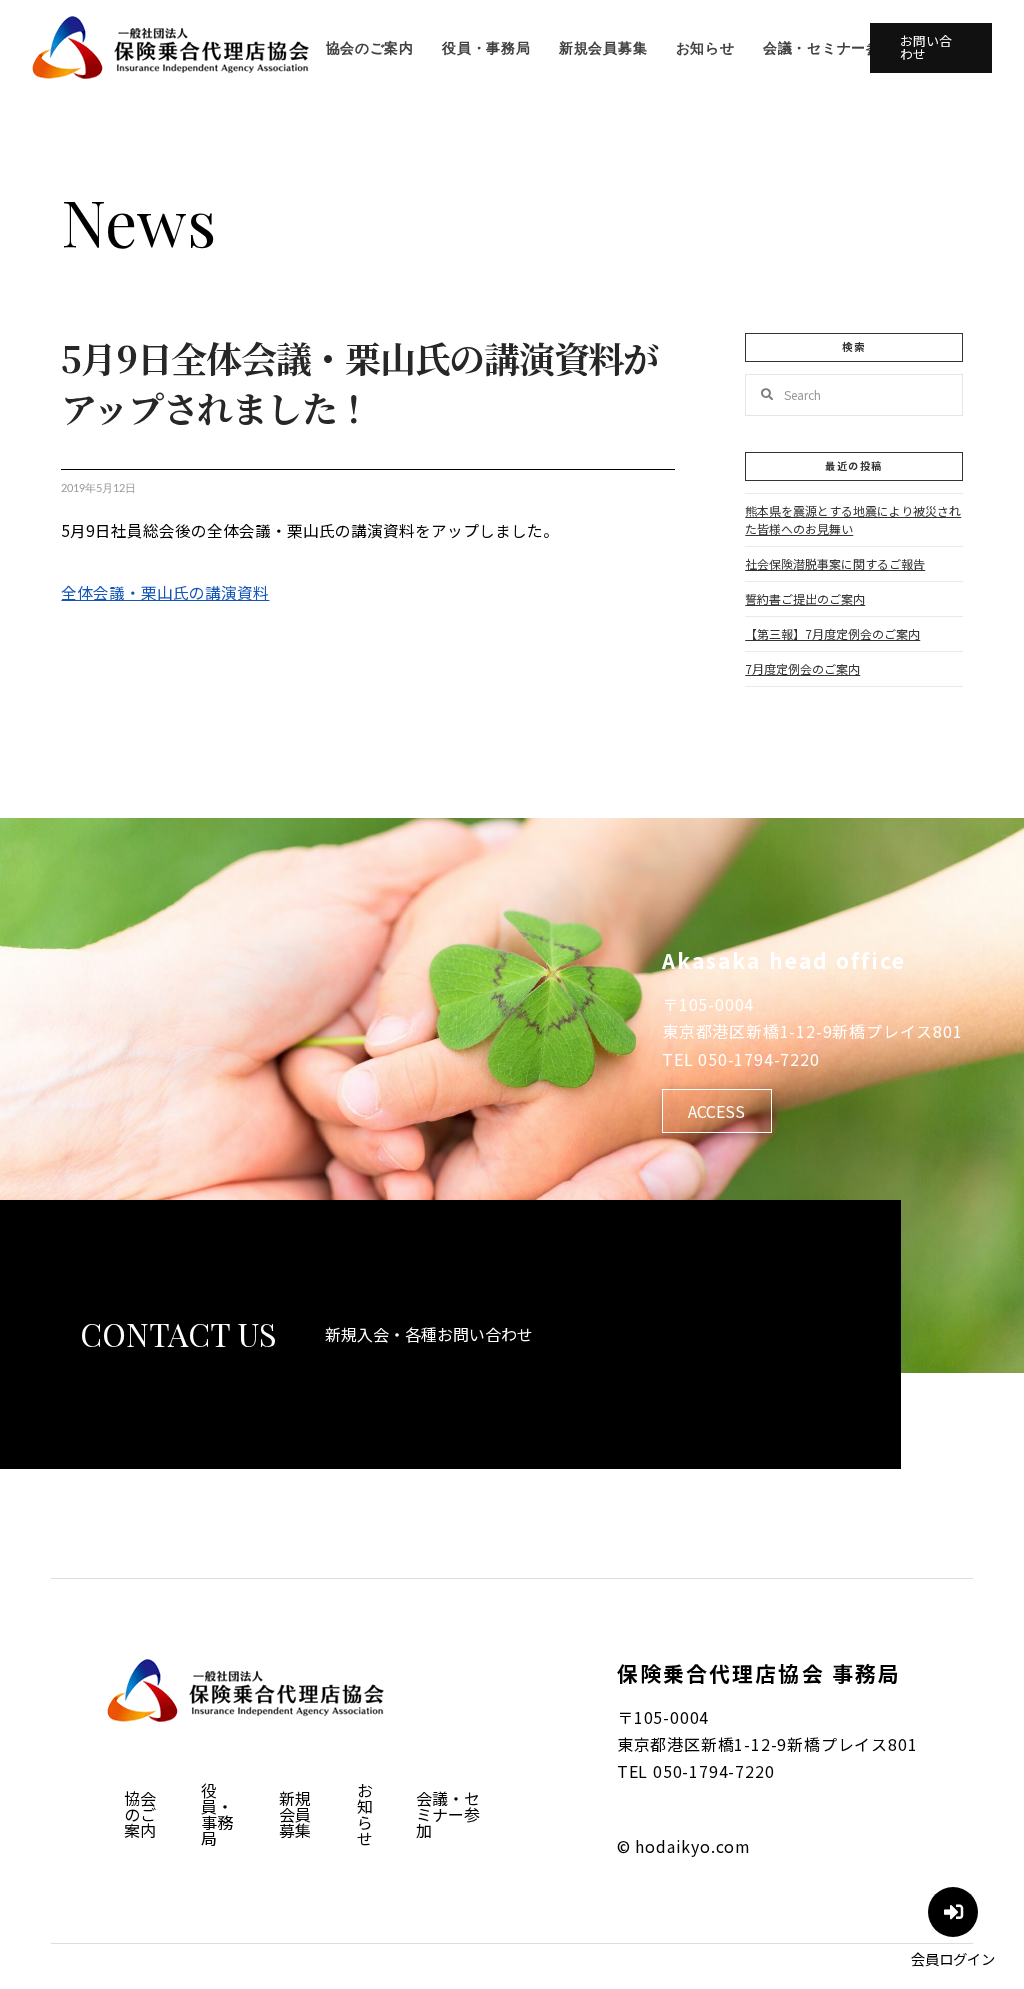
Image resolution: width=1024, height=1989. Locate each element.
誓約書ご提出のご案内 (805, 598)
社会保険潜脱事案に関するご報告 (835, 563)
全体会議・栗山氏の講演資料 (165, 592)
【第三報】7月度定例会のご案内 (832, 633)
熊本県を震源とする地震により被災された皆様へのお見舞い (853, 519)
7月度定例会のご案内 (802, 668)
